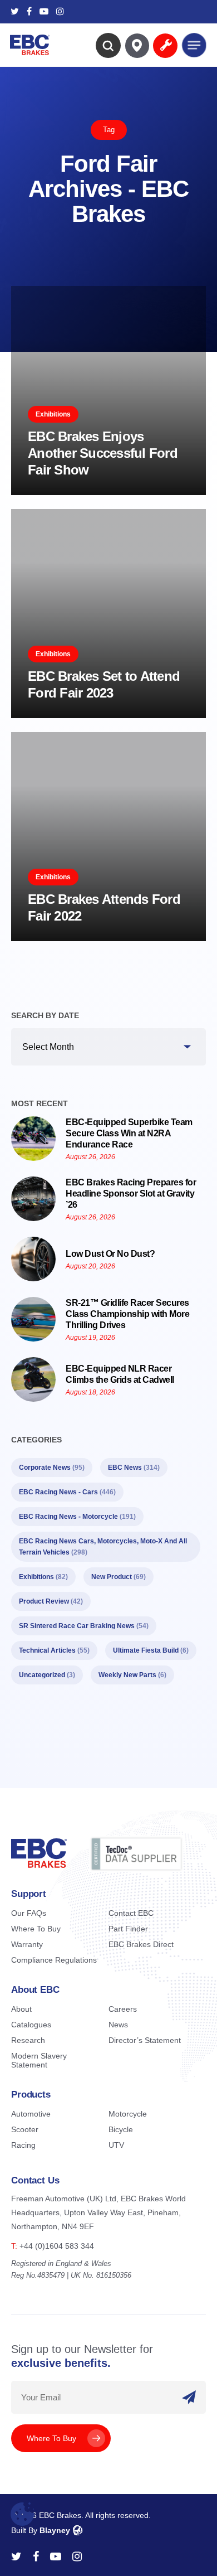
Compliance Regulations (54, 1960)
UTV (116, 2145)
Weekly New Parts (132, 1675)
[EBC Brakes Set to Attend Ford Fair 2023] (108, 614)
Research (28, 2040)
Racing (23, 2145)
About (21, 2009)
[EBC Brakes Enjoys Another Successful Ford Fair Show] (108, 391)
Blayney (55, 2530)
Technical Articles (54, 1650)
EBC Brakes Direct (141, 1944)
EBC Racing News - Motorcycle (77, 1517)
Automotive (31, 2114)
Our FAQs (29, 1913)
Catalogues (31, 2025)
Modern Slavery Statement (39, 2060)
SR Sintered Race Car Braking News (84, 1626)
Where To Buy (36, 1929)
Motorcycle (128, 2114)
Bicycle (121, 2129)
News (118, 2025)
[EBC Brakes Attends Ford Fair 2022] (108, 837)
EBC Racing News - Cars (67, 1492)
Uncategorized (47, 1675)
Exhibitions (53, 414)
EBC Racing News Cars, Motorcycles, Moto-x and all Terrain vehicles (103, 1547)
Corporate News (52, 1468)
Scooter (25, 2129)
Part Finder (128, 1929)
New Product (119, 1577)
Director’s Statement (145, 2040)
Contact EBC (131, 1913)
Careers (123, 2009)
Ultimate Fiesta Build (151, 1650)
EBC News (134, 1468)
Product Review (51, 1601)
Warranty (27, 1944)
